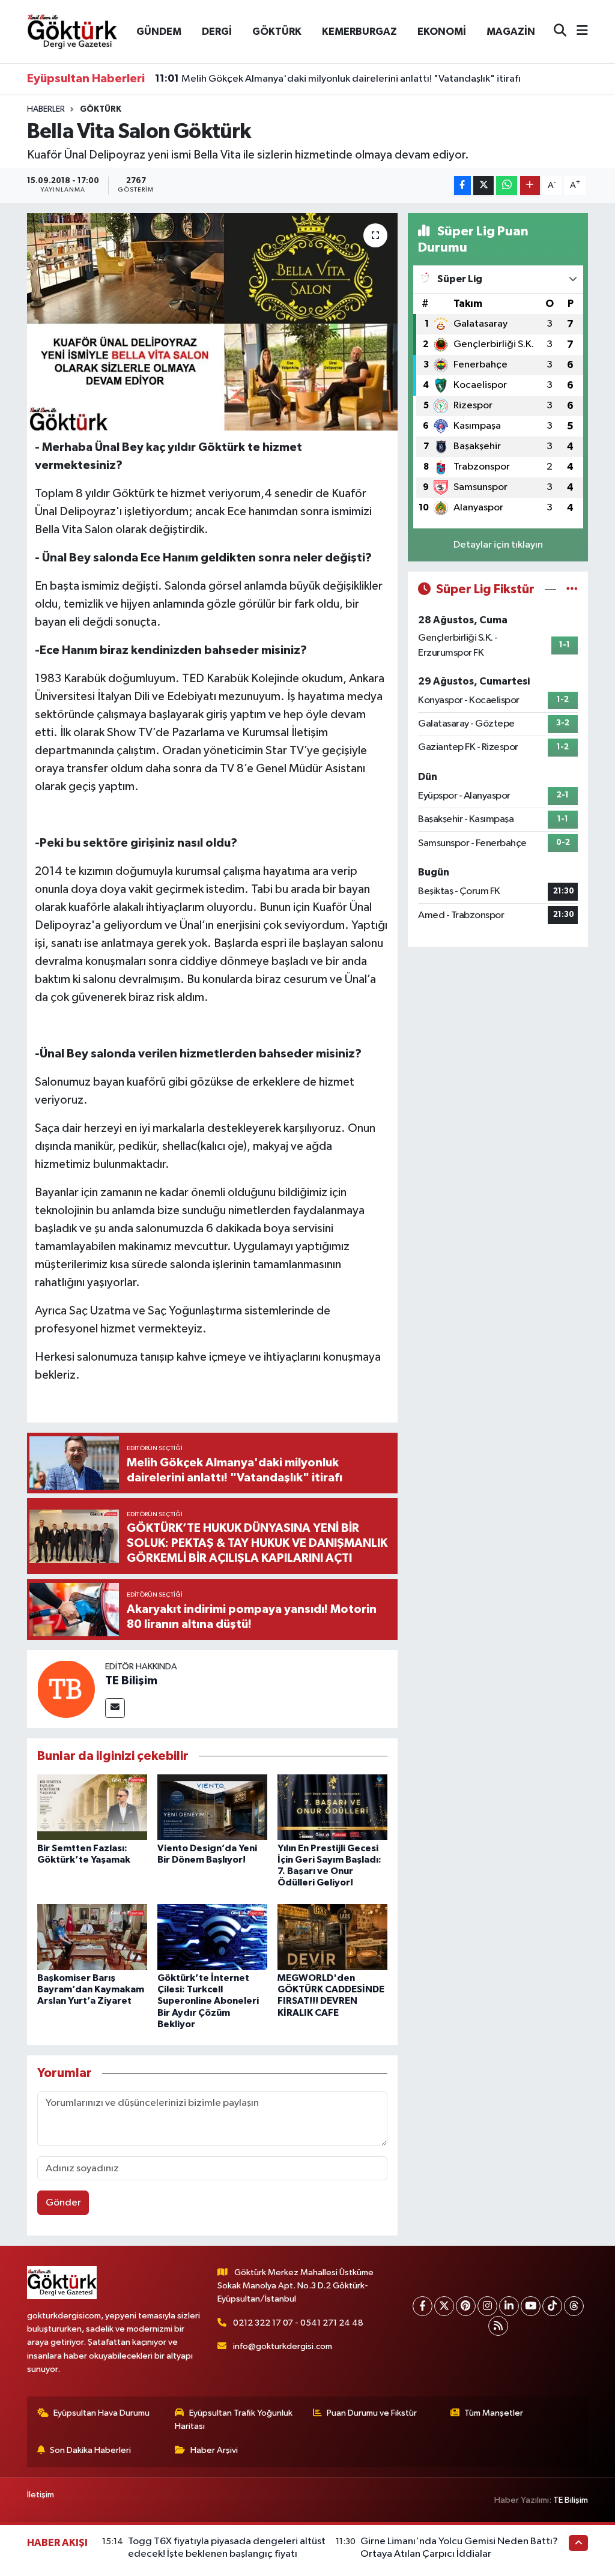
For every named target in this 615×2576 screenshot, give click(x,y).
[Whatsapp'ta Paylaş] (507, 186)
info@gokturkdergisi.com (283, 2346)
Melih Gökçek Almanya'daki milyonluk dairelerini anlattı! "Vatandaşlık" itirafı (338, 79)
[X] (444, 2306)
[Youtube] (531, 2306)
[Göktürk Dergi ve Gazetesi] (72, 31)
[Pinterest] (466, 2306)
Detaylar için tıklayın (498, 545)
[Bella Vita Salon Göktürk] (212, 322)
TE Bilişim (131, 1681)
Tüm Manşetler (494, 2413)
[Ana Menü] (577, 32)
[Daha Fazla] (530, 186)
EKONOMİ (442, 32)
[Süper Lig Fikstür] (572, 589)
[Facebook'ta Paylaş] (462, 186)
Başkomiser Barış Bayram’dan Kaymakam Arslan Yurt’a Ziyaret (91, 1989)
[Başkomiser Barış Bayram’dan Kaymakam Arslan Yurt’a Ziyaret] (92, 1937)
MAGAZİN (511, 32)
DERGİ (217, 32)
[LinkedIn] (509, 2306)
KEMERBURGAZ (359, 32)
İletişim (41, 2495)
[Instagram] (487, 2306)
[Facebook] (423, 2306)
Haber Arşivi (214, 2450)
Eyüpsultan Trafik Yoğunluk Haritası (234, 2420)
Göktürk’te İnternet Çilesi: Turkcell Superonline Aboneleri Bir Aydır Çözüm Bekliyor (208, 2001)
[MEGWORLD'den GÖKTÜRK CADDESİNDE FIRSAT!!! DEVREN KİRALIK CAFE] (332, 1937)
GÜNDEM (159, 32)
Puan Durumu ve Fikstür (372, 2413)
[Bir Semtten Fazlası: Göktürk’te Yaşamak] (92, 1807)
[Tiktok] (552, 2306)
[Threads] (574, 2306)
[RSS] (498, 2326)
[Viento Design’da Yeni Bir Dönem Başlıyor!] (212, 1807)
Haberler (46, 109)
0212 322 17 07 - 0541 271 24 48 (298, 2323)
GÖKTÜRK (277, 32)
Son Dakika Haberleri (90, 2450)
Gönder (63, 2203)
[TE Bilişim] (66, 1689)
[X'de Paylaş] (483, 186)
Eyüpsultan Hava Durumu (101, 2413)
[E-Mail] (115, 1708)
